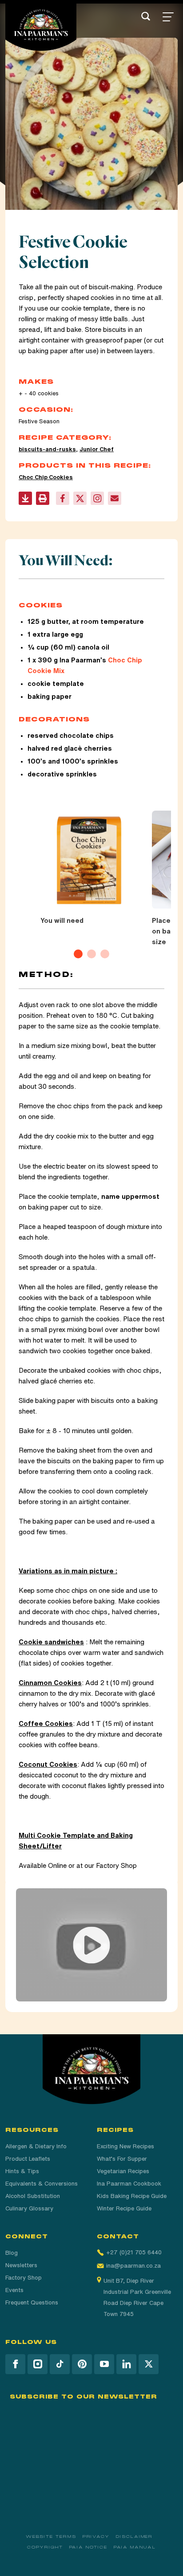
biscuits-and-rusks (47, 449)
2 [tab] (91, 954)
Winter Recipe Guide (124, 2208)
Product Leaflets (28, 2159)
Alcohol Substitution (33, 2196)
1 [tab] (78, 954)
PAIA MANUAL (135, 2547)
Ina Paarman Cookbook (129, 2184)
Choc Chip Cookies (46, 477)
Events (14, 2290)
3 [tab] (105, 954)
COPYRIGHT (45, 2547)
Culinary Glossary (29, 2208)
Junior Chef (97, 449)
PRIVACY (96, 2537)
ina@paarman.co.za (133, 2266)
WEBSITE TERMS (51, 2537)
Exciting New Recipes (125, 2146)
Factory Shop (24, 2278)
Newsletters (21, 2265)
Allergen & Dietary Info (36, 2146)
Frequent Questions (32, 2302)
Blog (12, 2253)
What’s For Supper (122, 2159)
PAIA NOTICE (88, 2547)
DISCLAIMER (134, 2537)
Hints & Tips (22, 2171)
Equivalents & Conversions (42, 2184)
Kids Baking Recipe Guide (132, 2196)
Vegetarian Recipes (123, 2171)
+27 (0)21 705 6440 (134, 2252)
